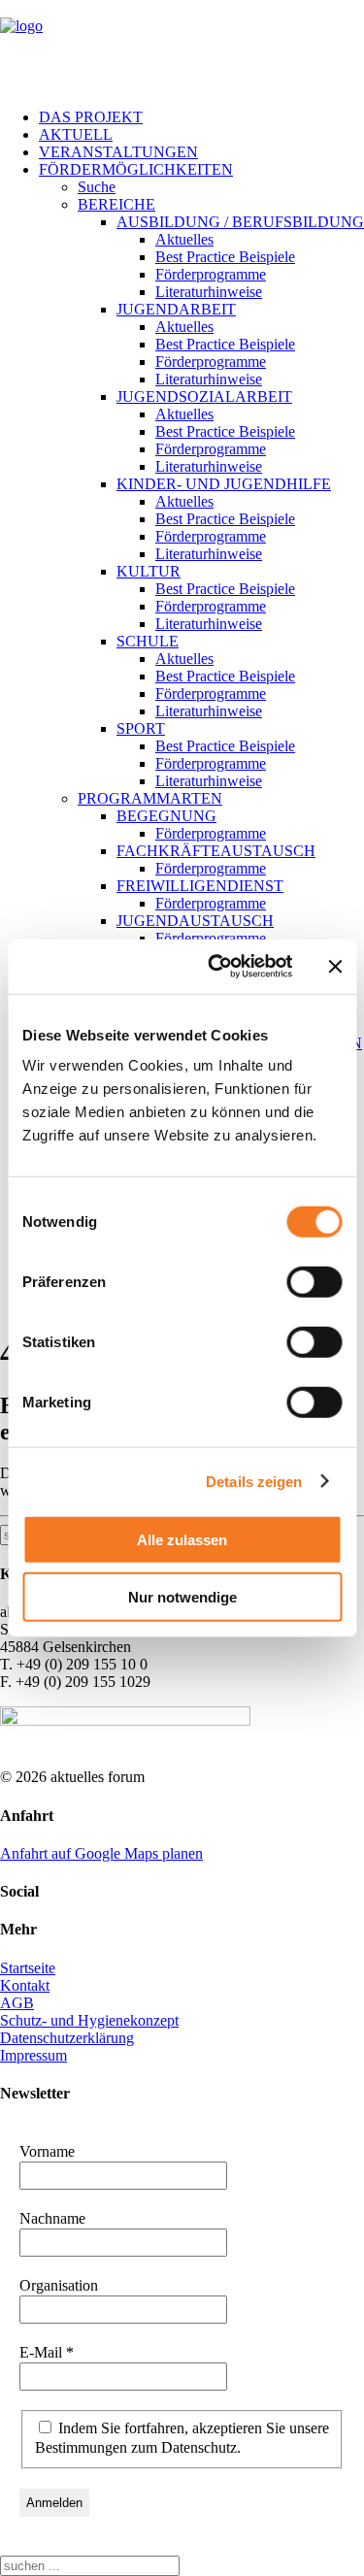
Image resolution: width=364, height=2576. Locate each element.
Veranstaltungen (118, 152)
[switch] (314, 1282)
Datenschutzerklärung (67, 2038)
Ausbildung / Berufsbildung (240, 222)
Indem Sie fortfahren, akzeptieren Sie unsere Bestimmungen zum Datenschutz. (182, 2438)
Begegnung (166, 816)
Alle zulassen (182, 1540)
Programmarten (150, 798)
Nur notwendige (182, 1596)
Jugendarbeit (176, 309)
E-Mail (47, 2352)
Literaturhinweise (209, 292)
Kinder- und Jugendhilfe (224, 484)
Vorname (47, 2151)
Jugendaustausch (195, 921)
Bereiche (116, 204)
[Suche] (90, 2565)
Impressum (33, 2055)
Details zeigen (254, 1481)
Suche (97, 187)
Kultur (149, 571)
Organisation (59, 2285)
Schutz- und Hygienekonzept (89, 2020)
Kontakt (25, 1985)
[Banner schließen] (335, 967)
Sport (141, 728)
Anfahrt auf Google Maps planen (101, 1853)
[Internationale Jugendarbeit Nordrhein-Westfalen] (182, 47)
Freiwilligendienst (200, 886)
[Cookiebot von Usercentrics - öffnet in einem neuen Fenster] (217, 967)
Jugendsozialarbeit (204, 396)
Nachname (52, 2218)
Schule (148, 641)
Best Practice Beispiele (225, 257)
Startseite (28, 1968)
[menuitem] (201, 117)
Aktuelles (184, 239)
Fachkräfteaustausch (216, 851)
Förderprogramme (211, 274)
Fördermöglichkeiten (136, 169)
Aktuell (76, 134)
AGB (17, 2003)
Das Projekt (91, 117)
